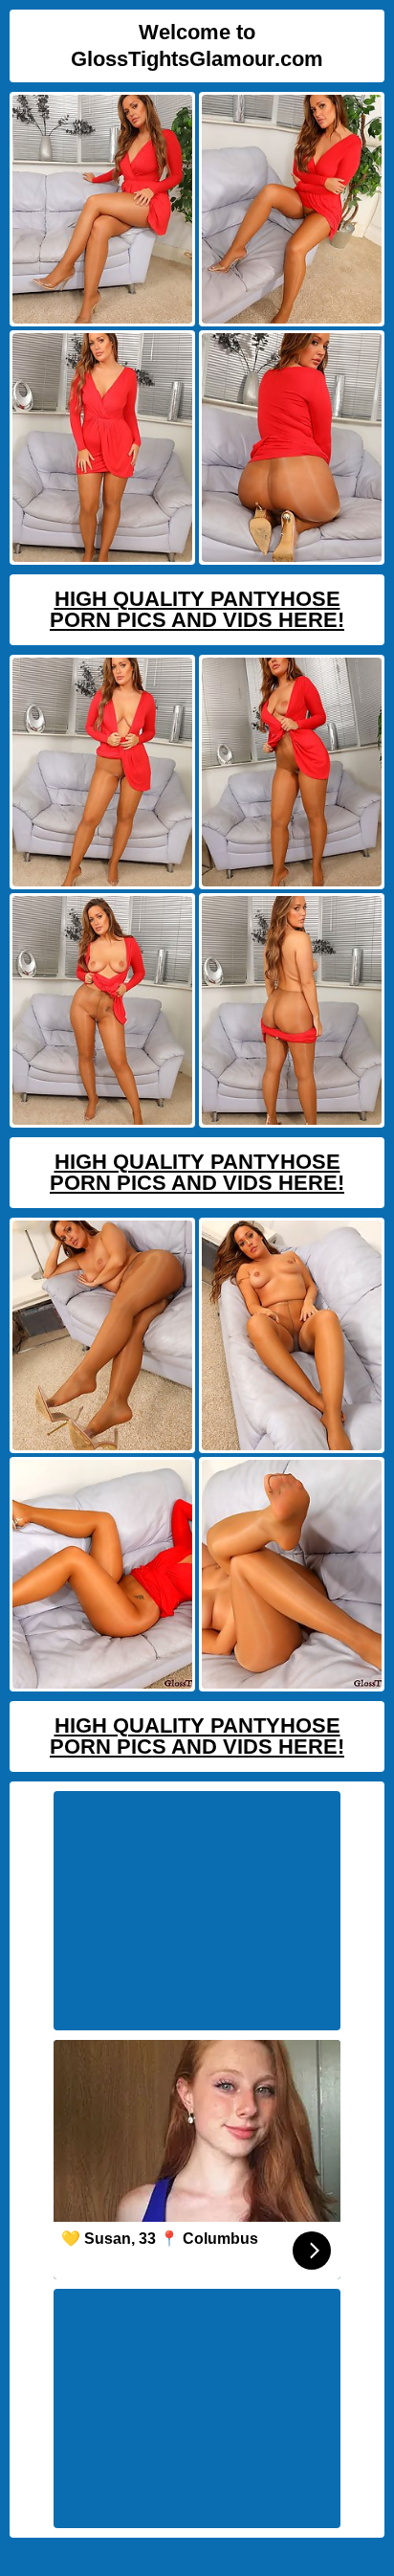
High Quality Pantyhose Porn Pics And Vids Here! (197, 609)
